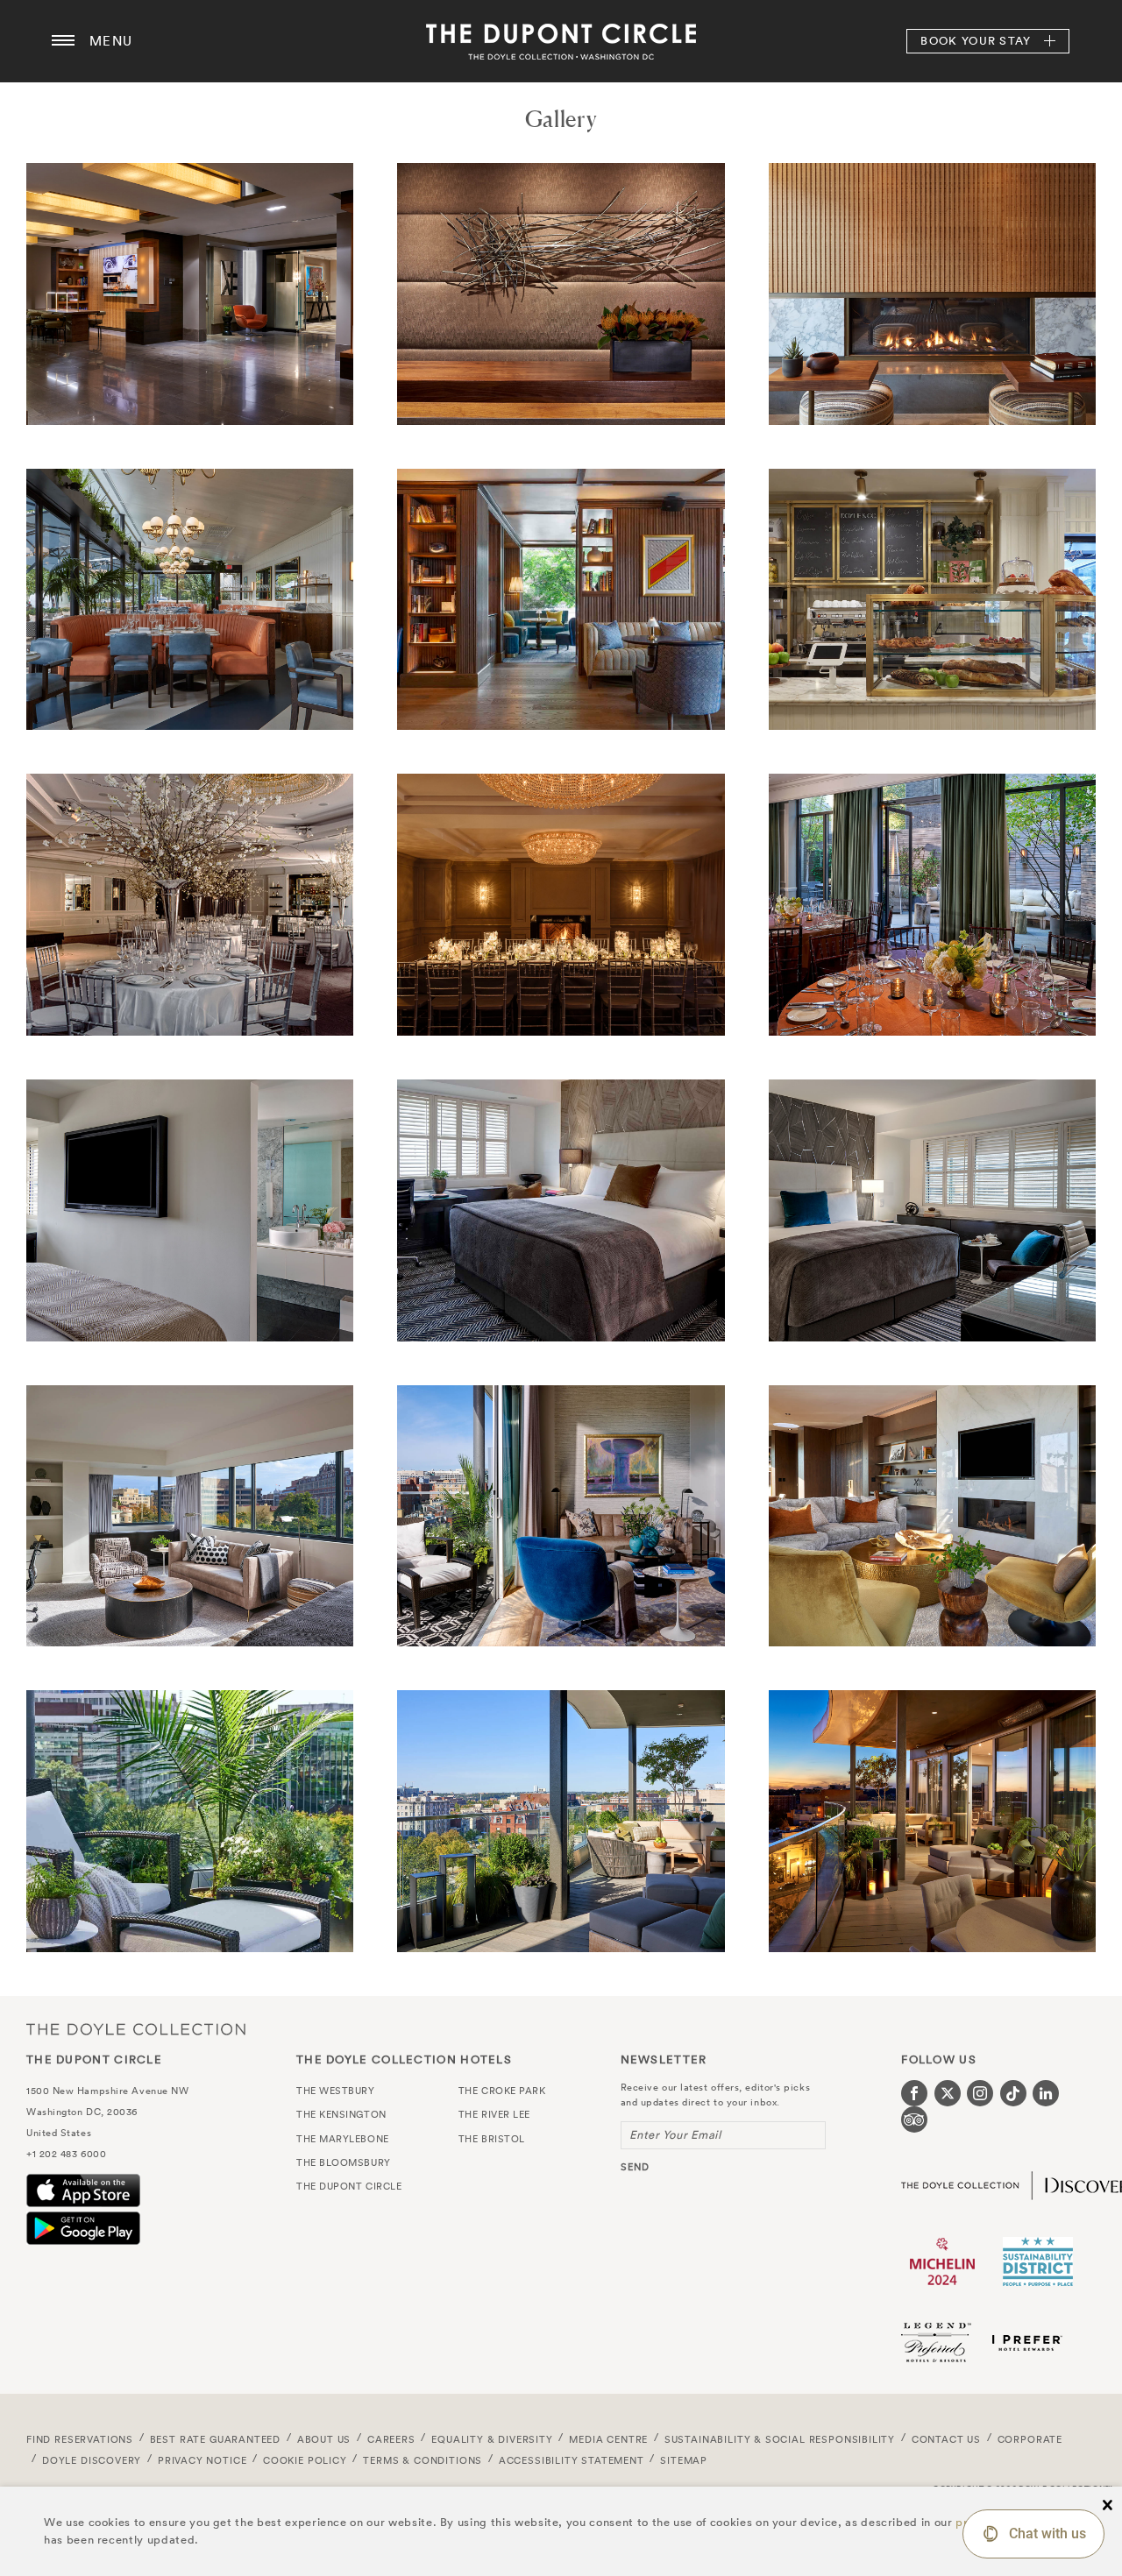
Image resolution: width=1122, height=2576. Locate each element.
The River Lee (494, 2114)
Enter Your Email (675, 2135)
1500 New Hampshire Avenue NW (107, 2091)
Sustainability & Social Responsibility (780, 2439)
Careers (391, 2439)
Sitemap (684, 2460)
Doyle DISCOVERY (92, 2460)
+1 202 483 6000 (66, 2154)
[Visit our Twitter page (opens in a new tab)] (948, 2093)
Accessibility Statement (572, 2460)
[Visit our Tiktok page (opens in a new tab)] (1013, 2093)
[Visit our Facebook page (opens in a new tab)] (914, 2093)
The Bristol (492, 2139)
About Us (324, 2439)
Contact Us (946, 2439)
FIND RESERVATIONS (80, 2439)
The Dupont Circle (561, 41)
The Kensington (341, 2114)
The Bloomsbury (344, 2162)
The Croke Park (502, 2091)
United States (59, 2133)
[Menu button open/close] (63, 41)
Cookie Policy (305, 2460)
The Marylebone (343, 2139)
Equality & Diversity (492, 2439)
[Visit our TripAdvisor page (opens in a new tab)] (914, 2120)
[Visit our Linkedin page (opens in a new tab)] (1046, 2093)
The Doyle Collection (136, 2029)
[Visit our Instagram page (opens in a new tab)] (980, 2093)
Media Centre (608, 2439)
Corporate (1030, 2439)
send (635, 2167)
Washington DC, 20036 (82, 2112)
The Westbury (336, 2091)
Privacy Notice (202, 2460)
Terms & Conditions (423, 2460)
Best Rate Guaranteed (216, 2439)
